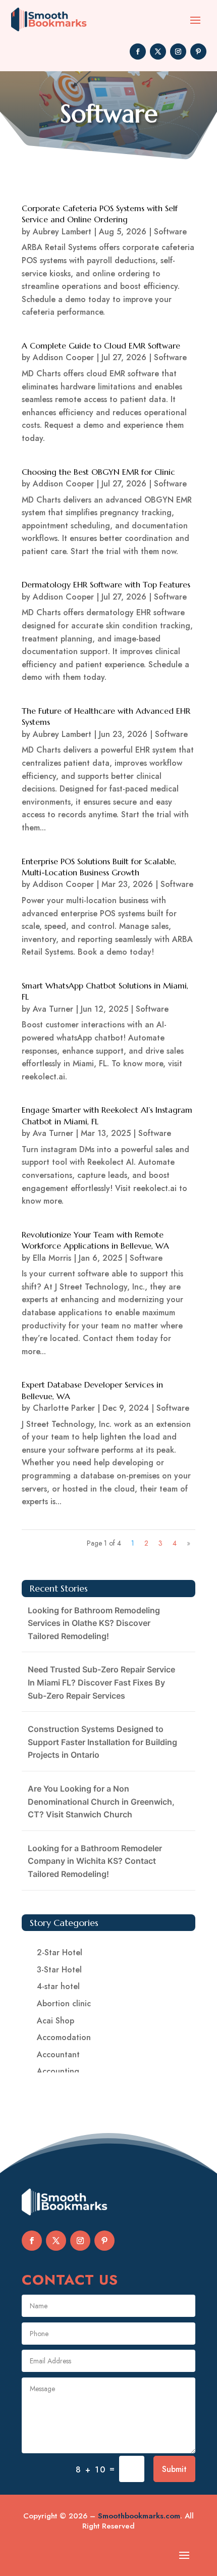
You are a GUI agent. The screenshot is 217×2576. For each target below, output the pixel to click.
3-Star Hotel (59, 1970)
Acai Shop (56, 2021)
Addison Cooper (63, 357)
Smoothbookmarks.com (139, 2516)
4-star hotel (58, 1986)
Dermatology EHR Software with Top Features (106, 584)
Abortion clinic (64, 2003)
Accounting (58, 2071)
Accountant (58, 2054)
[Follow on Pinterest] (198, 52)
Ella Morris (52, 1258)
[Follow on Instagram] (178, 52)
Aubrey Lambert (62, 232)
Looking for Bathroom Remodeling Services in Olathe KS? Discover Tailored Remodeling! (94, 1623)
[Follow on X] (158, 52)
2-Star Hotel (60, 1952)
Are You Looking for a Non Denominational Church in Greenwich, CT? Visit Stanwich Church (101, 1801)
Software (170, 232)
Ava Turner (53, 1009)
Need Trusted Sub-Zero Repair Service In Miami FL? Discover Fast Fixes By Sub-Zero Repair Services (101, 1682)
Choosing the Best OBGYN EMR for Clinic (98, 472)
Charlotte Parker (64, 1408)
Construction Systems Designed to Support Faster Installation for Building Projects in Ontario (102, 1742)
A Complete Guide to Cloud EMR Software (101, 345)
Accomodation (64, 2037)
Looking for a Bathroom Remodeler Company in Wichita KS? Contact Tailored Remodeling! (95, 1861)
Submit (174, 2469)
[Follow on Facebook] (138, 52)
